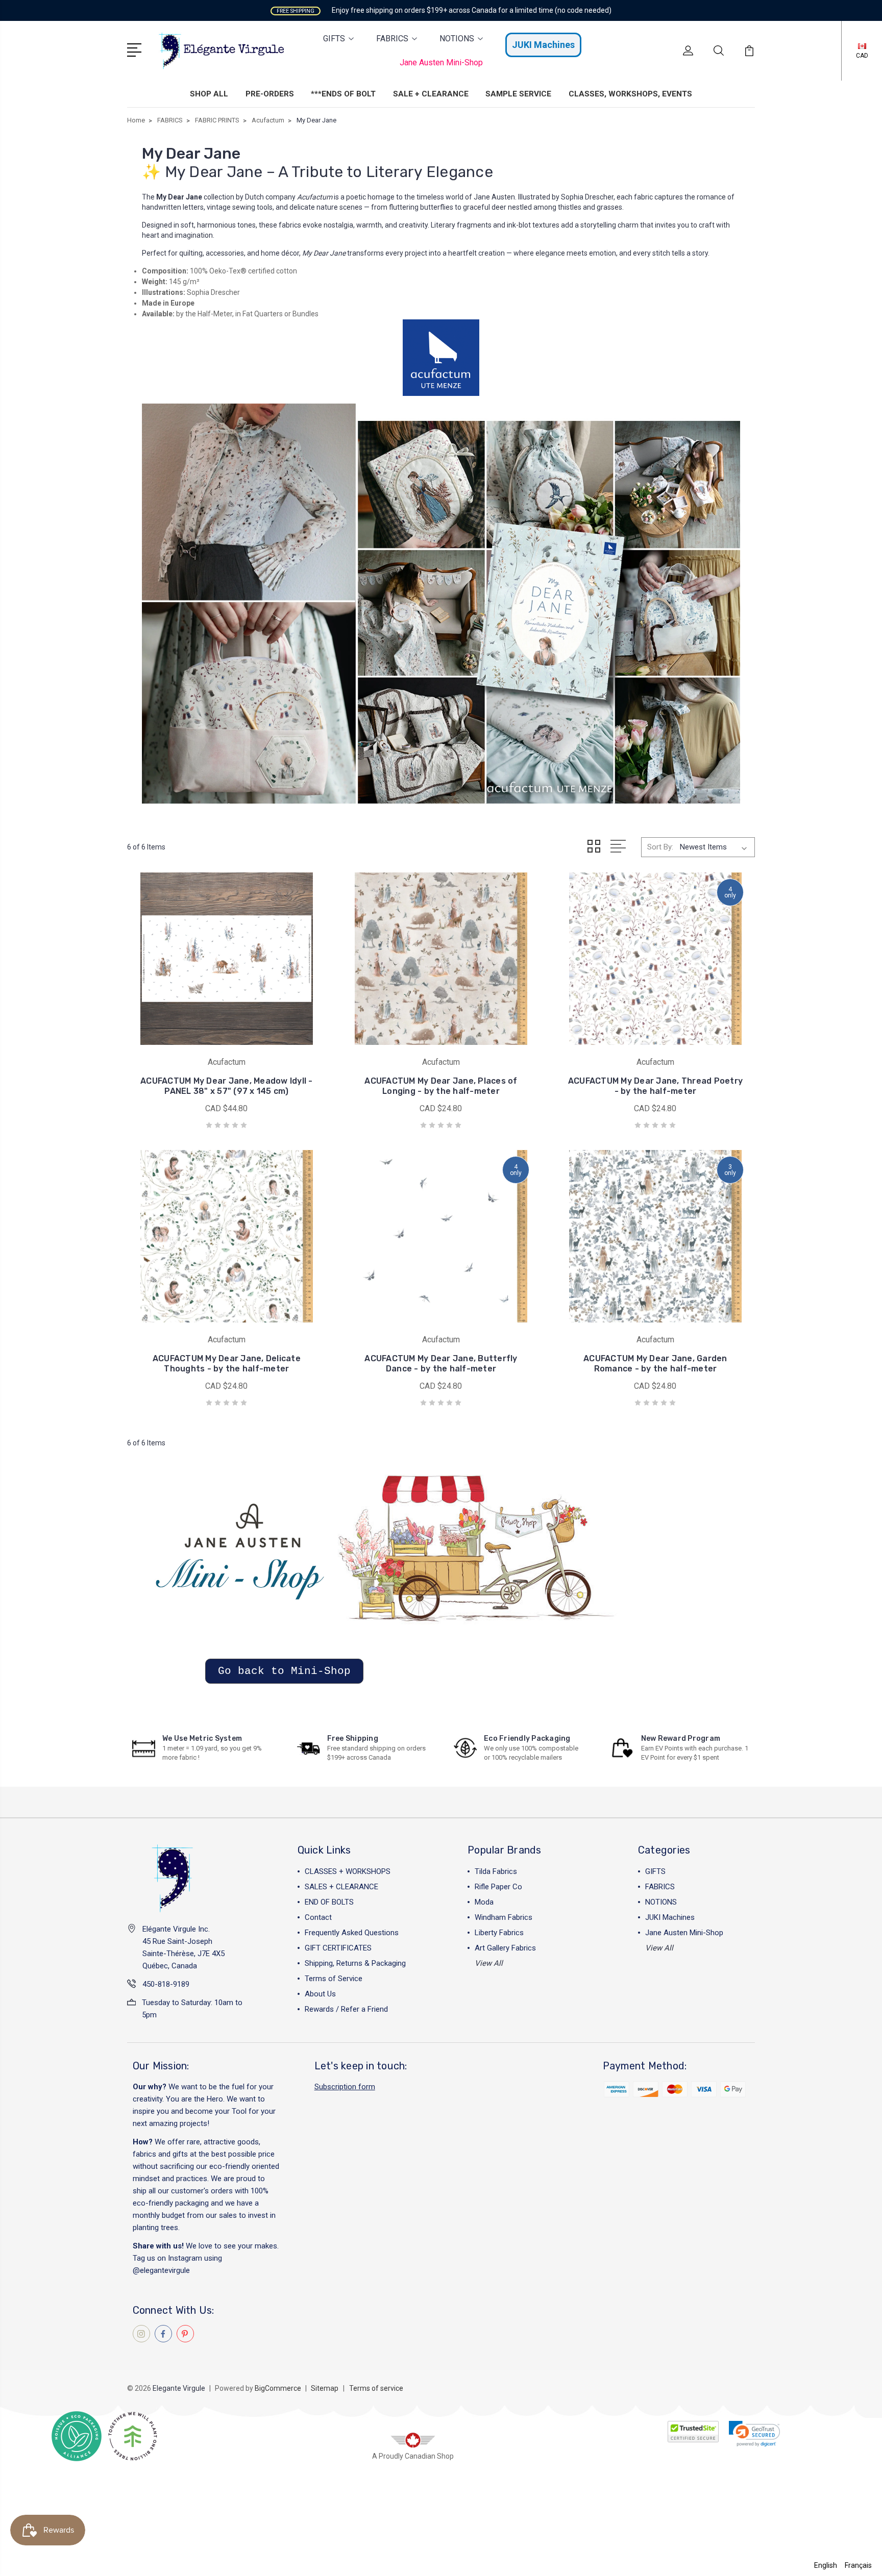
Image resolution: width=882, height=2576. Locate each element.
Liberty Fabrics (499, 1933)
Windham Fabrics (504, 1917)
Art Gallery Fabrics (505, 1948)
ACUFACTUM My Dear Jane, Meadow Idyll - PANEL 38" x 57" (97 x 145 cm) (227, 1086)
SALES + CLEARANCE (341, 1887)
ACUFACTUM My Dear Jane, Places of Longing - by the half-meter (441, 1086)
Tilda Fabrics (496, 1871)
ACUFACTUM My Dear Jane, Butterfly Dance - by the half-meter (441, 1364)
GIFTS (334, 39)
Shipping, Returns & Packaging (355, 1963)
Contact (318, 1917)
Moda (484, 1902)
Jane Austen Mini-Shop (441, 62)
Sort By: (660, 847)
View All (489, 1963)
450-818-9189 (166, 1984)
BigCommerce (278, 2388)
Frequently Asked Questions (352, 1933)
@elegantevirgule (161, 2270)
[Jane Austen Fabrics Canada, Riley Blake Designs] (382, 1560)
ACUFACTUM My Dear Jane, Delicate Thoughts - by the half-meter (227, 1364)
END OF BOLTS (329, 1902)
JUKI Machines (543, 45)
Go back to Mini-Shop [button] (284, 1671)
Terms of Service (334, 1979)
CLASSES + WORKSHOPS (348, 1871)
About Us (320, 1994)
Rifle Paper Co (498, 1887)
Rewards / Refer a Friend (346, 2009)
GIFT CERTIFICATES (338, 1948)
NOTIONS (457, 39)
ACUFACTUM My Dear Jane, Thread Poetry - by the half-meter (655, 1086)
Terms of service (376, 2388)
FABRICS (392, 39)
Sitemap (325, 2388)
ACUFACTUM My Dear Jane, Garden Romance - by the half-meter (655, 1364)
